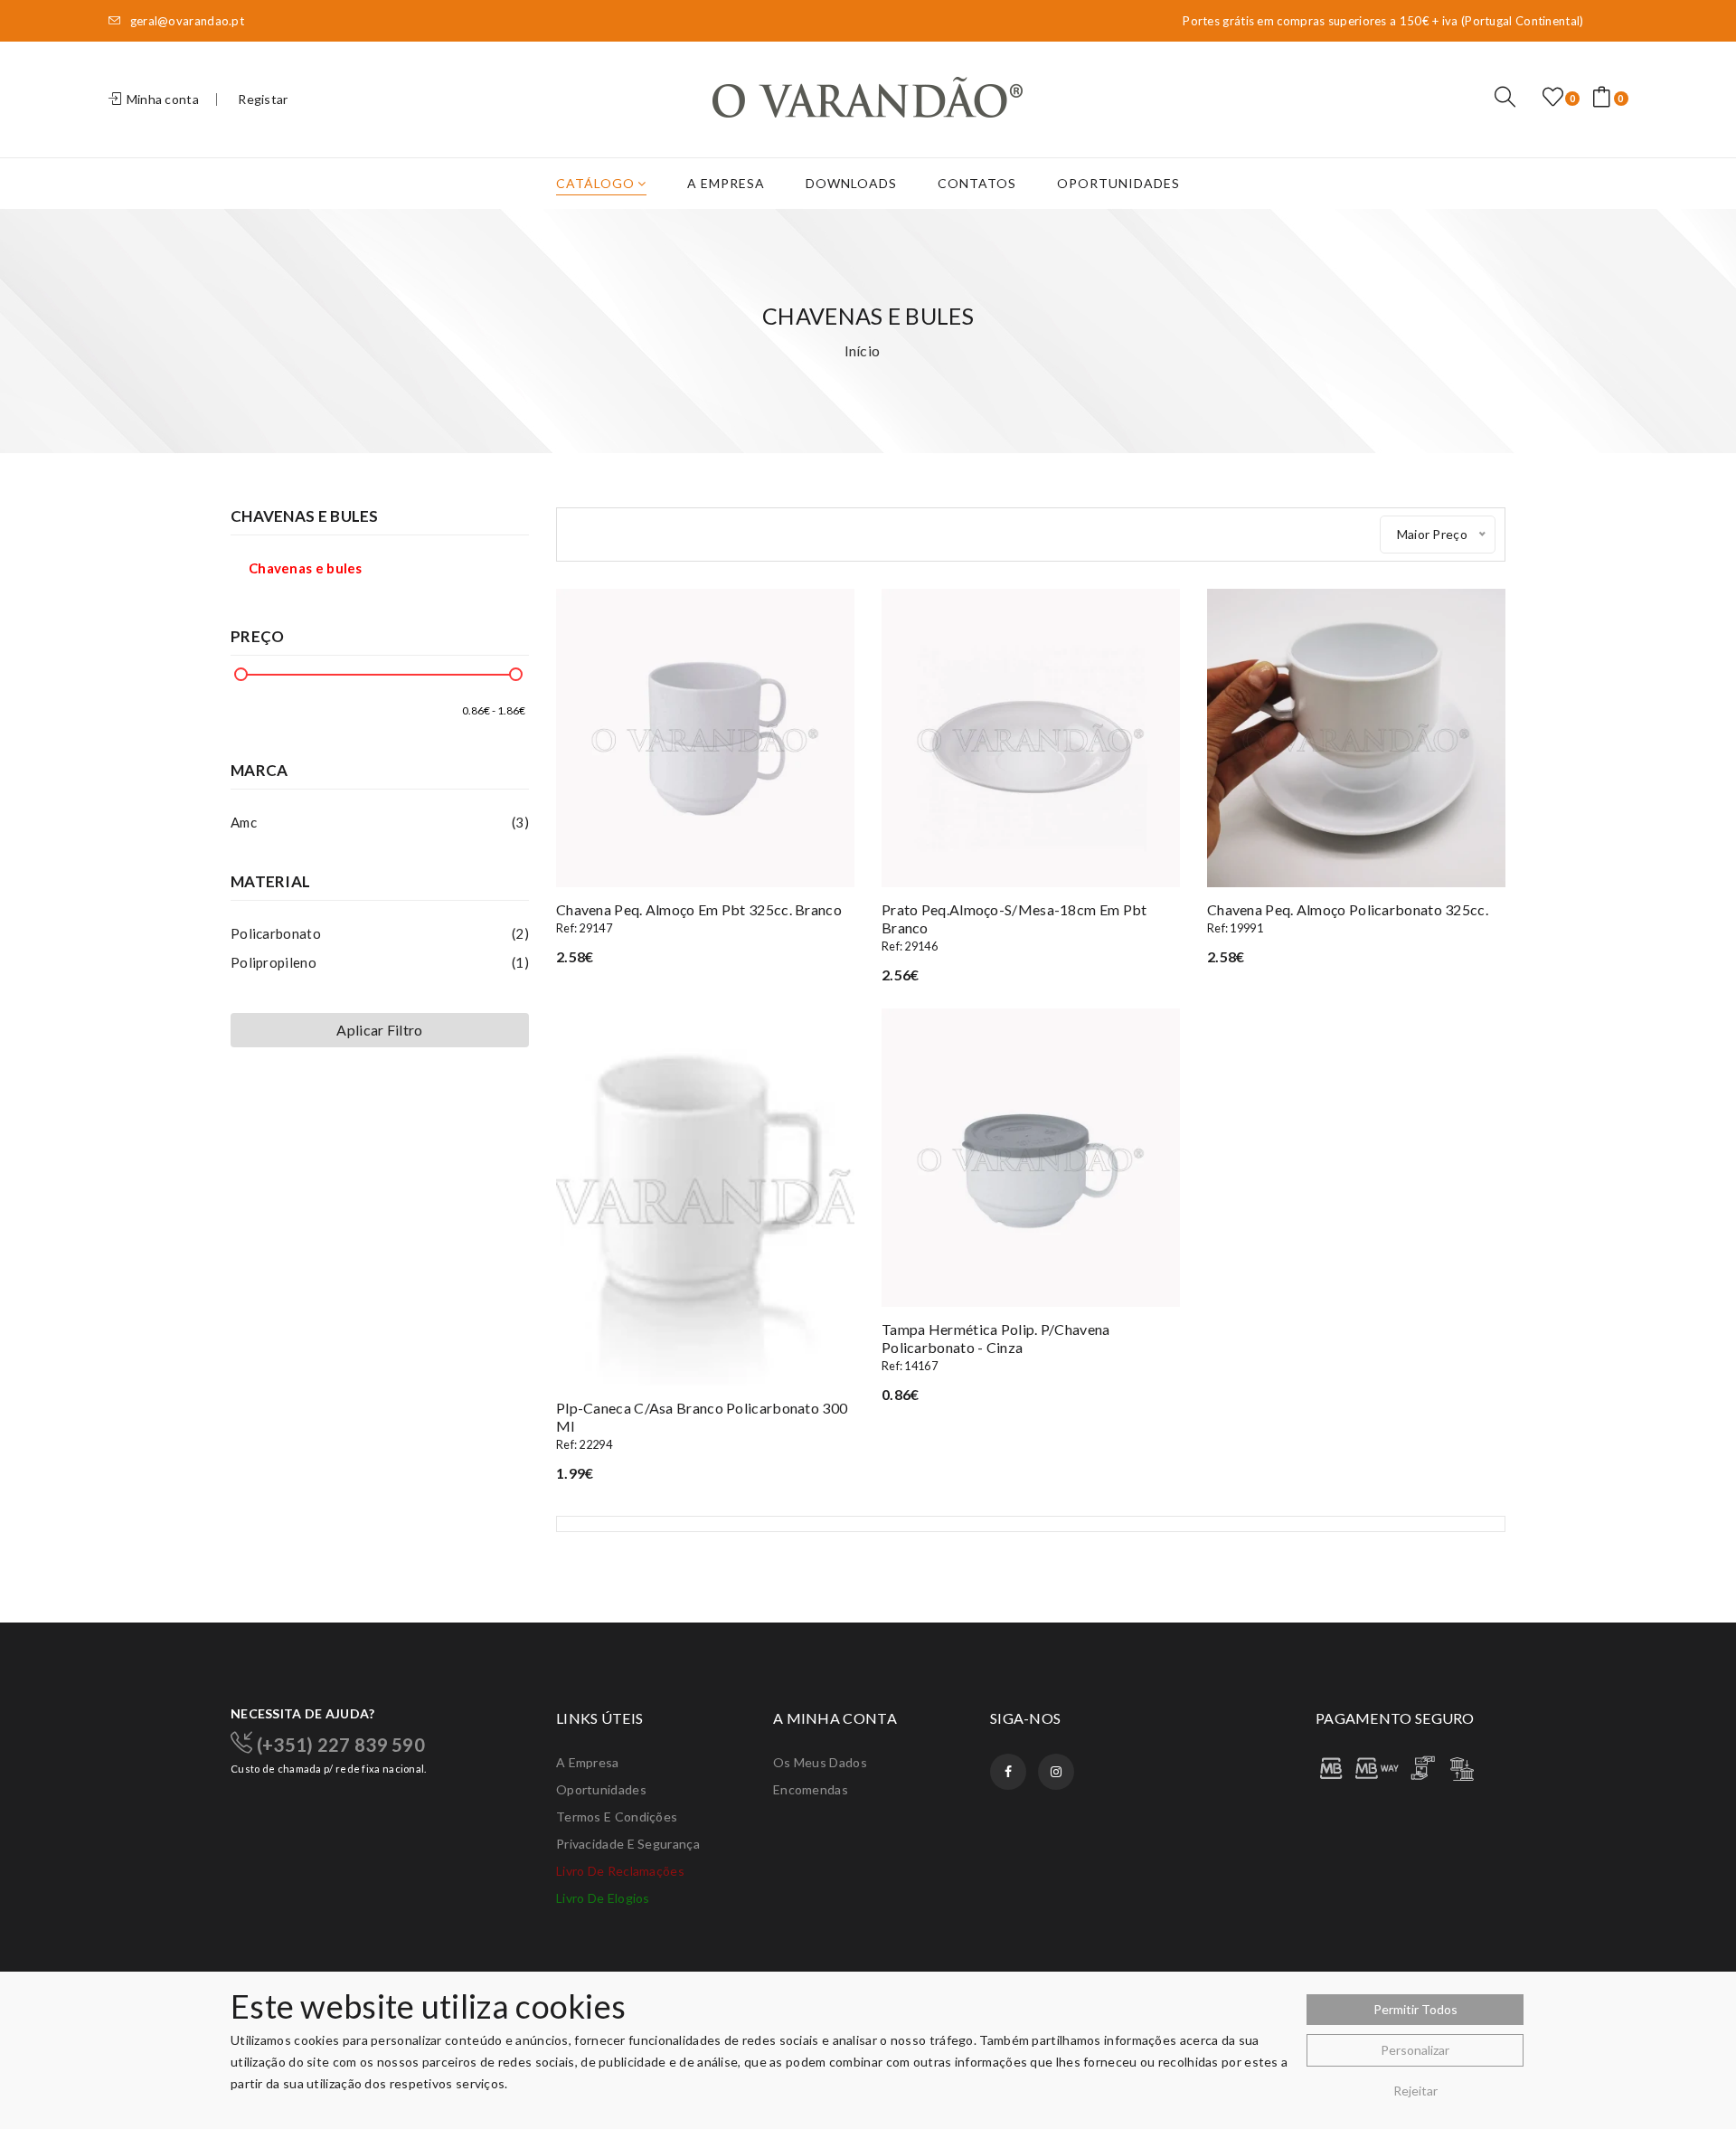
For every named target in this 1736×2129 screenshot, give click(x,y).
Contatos (977, 183)
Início (863, 350)
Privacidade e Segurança (628, 1844)
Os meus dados (820, 1762)
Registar (263, 99)
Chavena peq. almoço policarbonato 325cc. (1348, 918)
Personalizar (1415, 2050)
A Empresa (726, 183)
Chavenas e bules (306, 568)
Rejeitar (1415, 2091)
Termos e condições (617, 1817)
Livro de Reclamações (620, 1871)
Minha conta (161, 99)
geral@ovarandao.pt (185, 21)
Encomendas (811, 1789)
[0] (1553, 98)
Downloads (851, 183)
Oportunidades (1118, 183)
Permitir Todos (1415, 2009)
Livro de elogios (603, 1898)
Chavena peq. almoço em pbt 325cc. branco (699, 918)
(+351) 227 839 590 (339, 1744)
